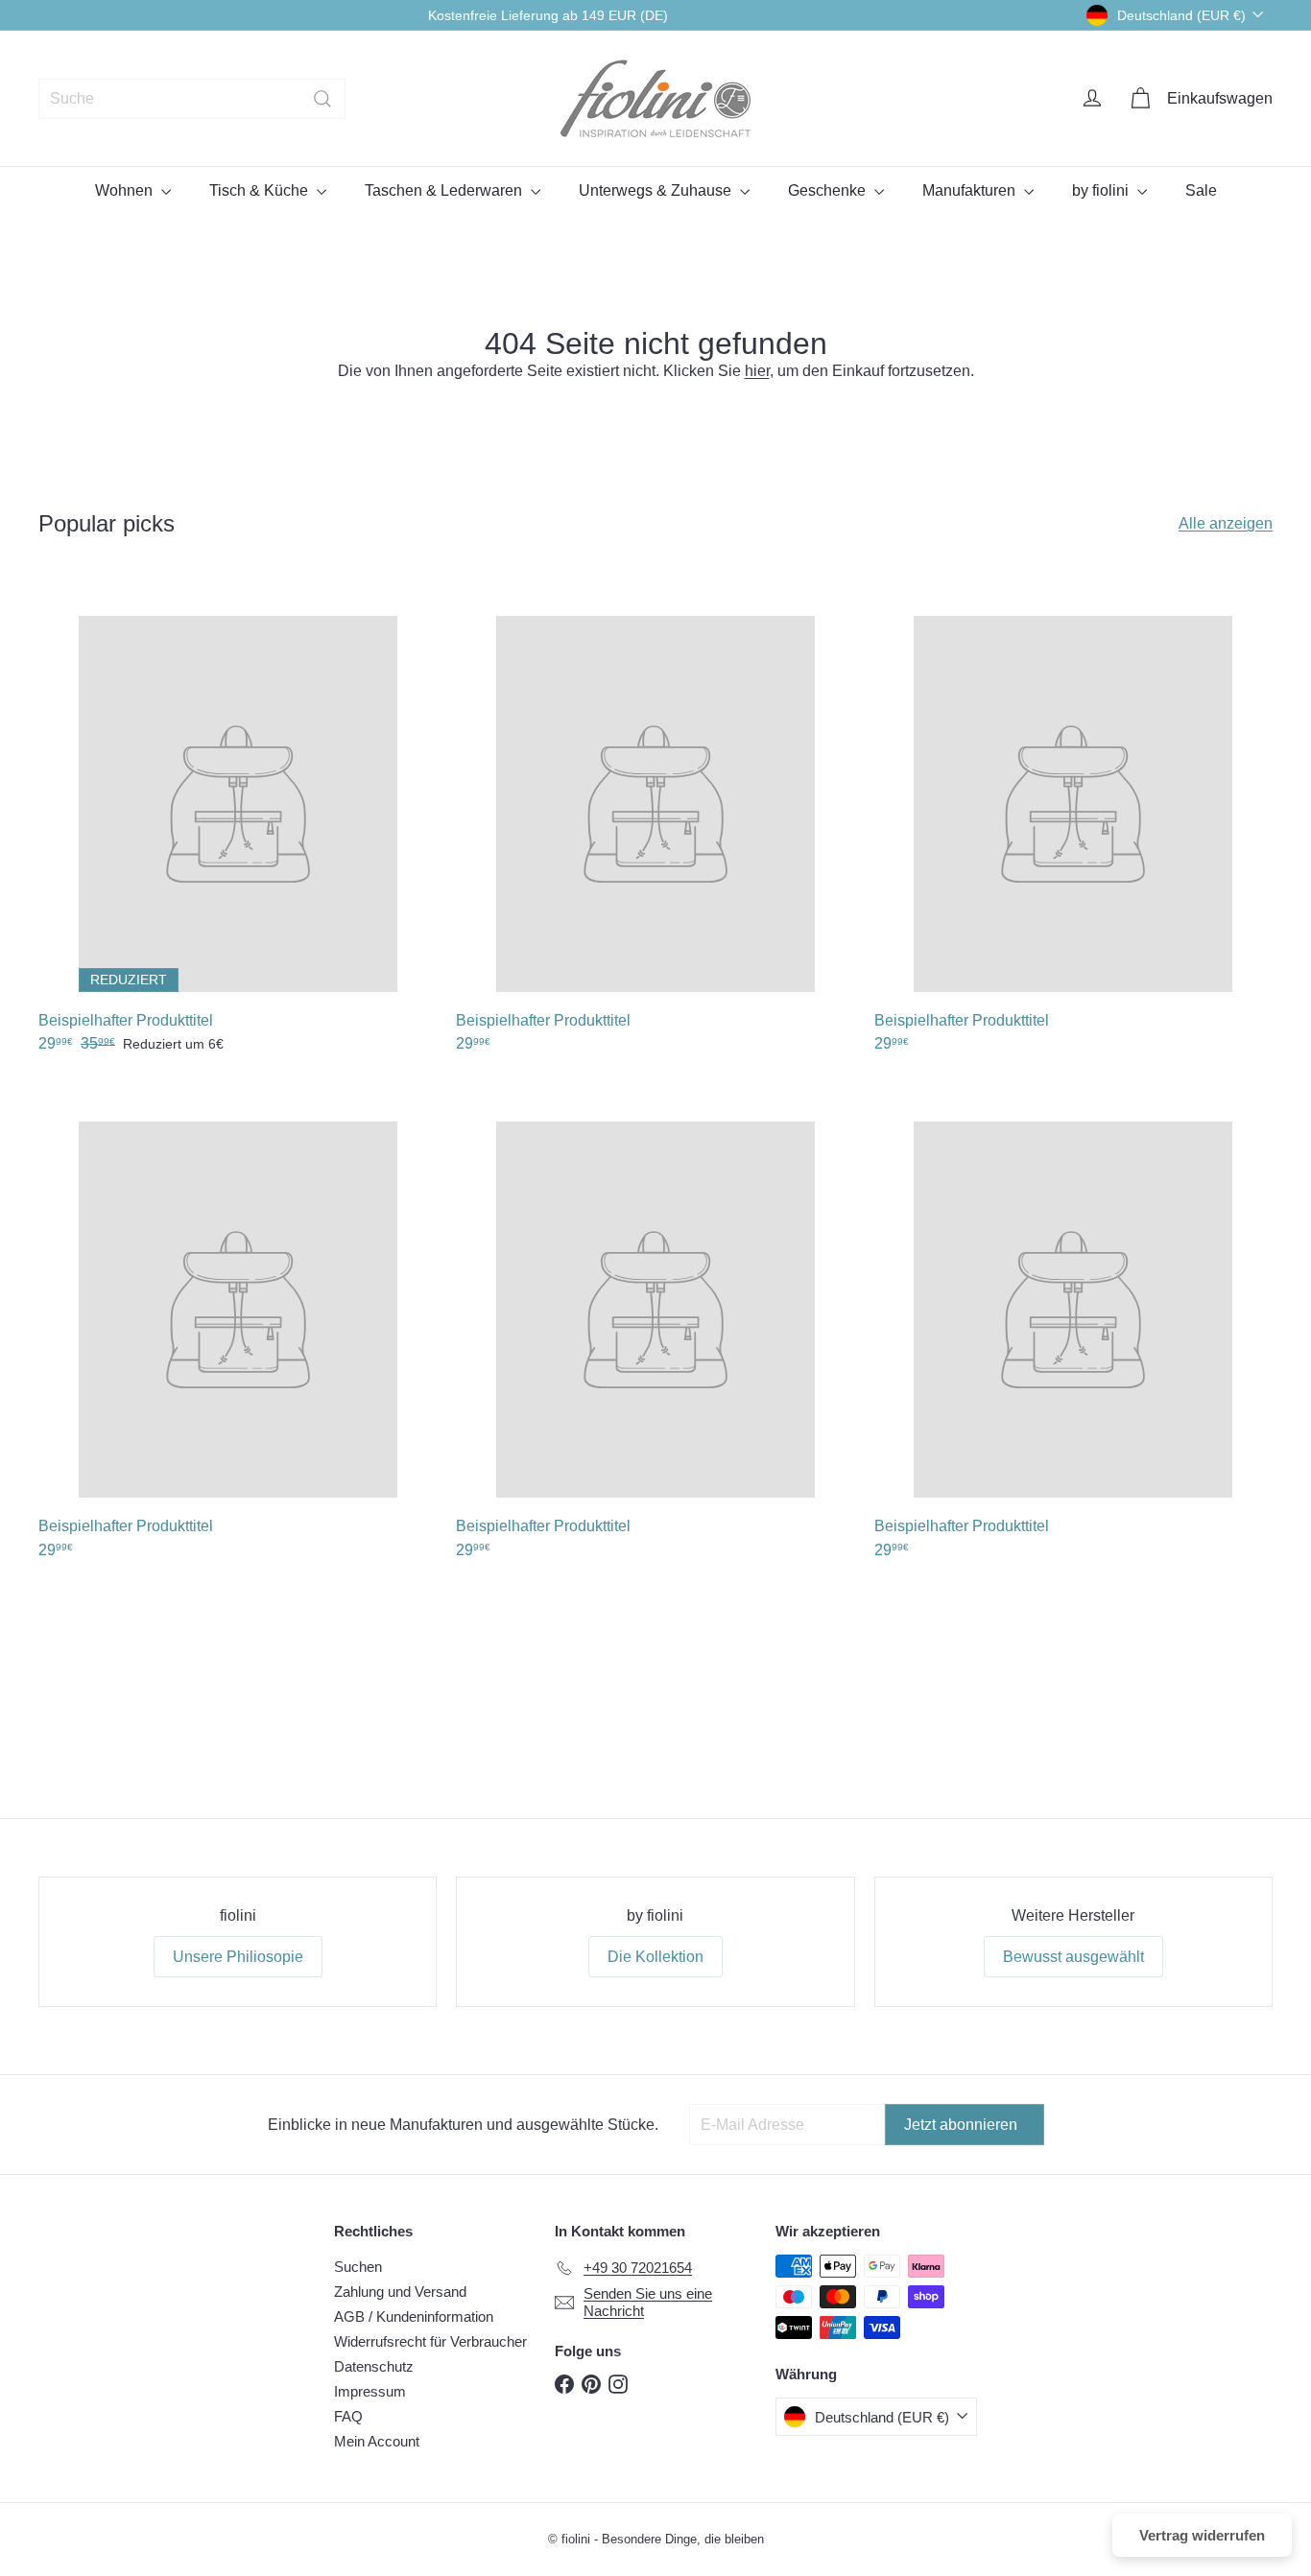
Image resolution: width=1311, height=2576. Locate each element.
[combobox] (192, 99)
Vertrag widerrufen (1202, 2535)
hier (757, 371)
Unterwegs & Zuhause (657, 190)
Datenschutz (374, 2366)
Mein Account (377, 2441)
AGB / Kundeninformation (414, 2316)
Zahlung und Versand (400, 2292)
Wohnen (126, 190)
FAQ (348, 2416)
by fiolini (1102, 190)
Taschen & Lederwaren (445, 190)
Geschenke (829, 190)
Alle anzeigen (1226, 523)
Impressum (370, 2391)
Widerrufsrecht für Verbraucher (430, 2341)
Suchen (358, 2267)
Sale (1201, 190)
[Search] (322, 99)
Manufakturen (971, 190)
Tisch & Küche (261, 190)
